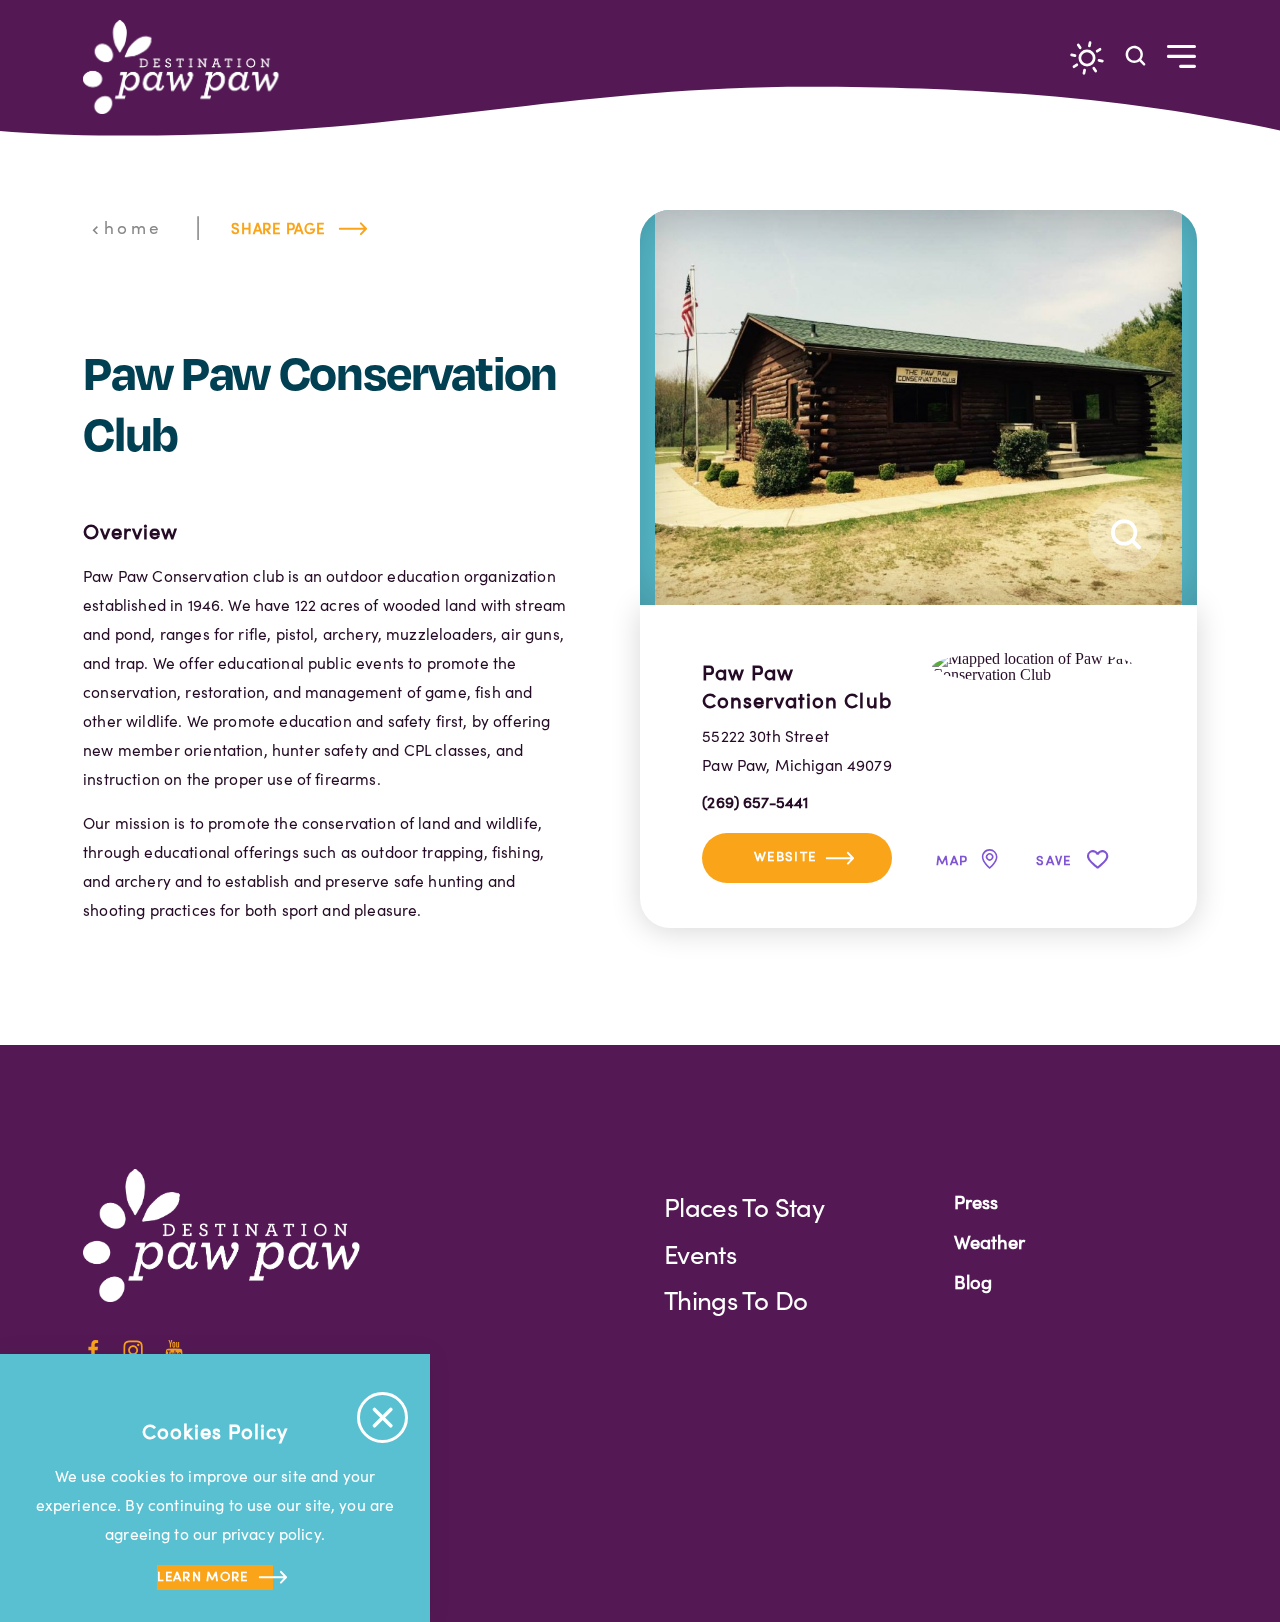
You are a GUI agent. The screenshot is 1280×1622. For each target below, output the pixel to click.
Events (700, 1253)
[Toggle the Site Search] (1135, 54)
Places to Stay (744, 1206)
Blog (973, 1281)
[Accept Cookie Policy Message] (382, 1417)
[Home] (189, 67)
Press (976, 1201)
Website (785, 856)
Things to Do (735, 1299)
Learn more (202, 1576)
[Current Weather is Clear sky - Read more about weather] (1087, 58)
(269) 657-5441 (755, 801)
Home (133, 227)
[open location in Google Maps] (1033, 664)
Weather (989, 1241)
